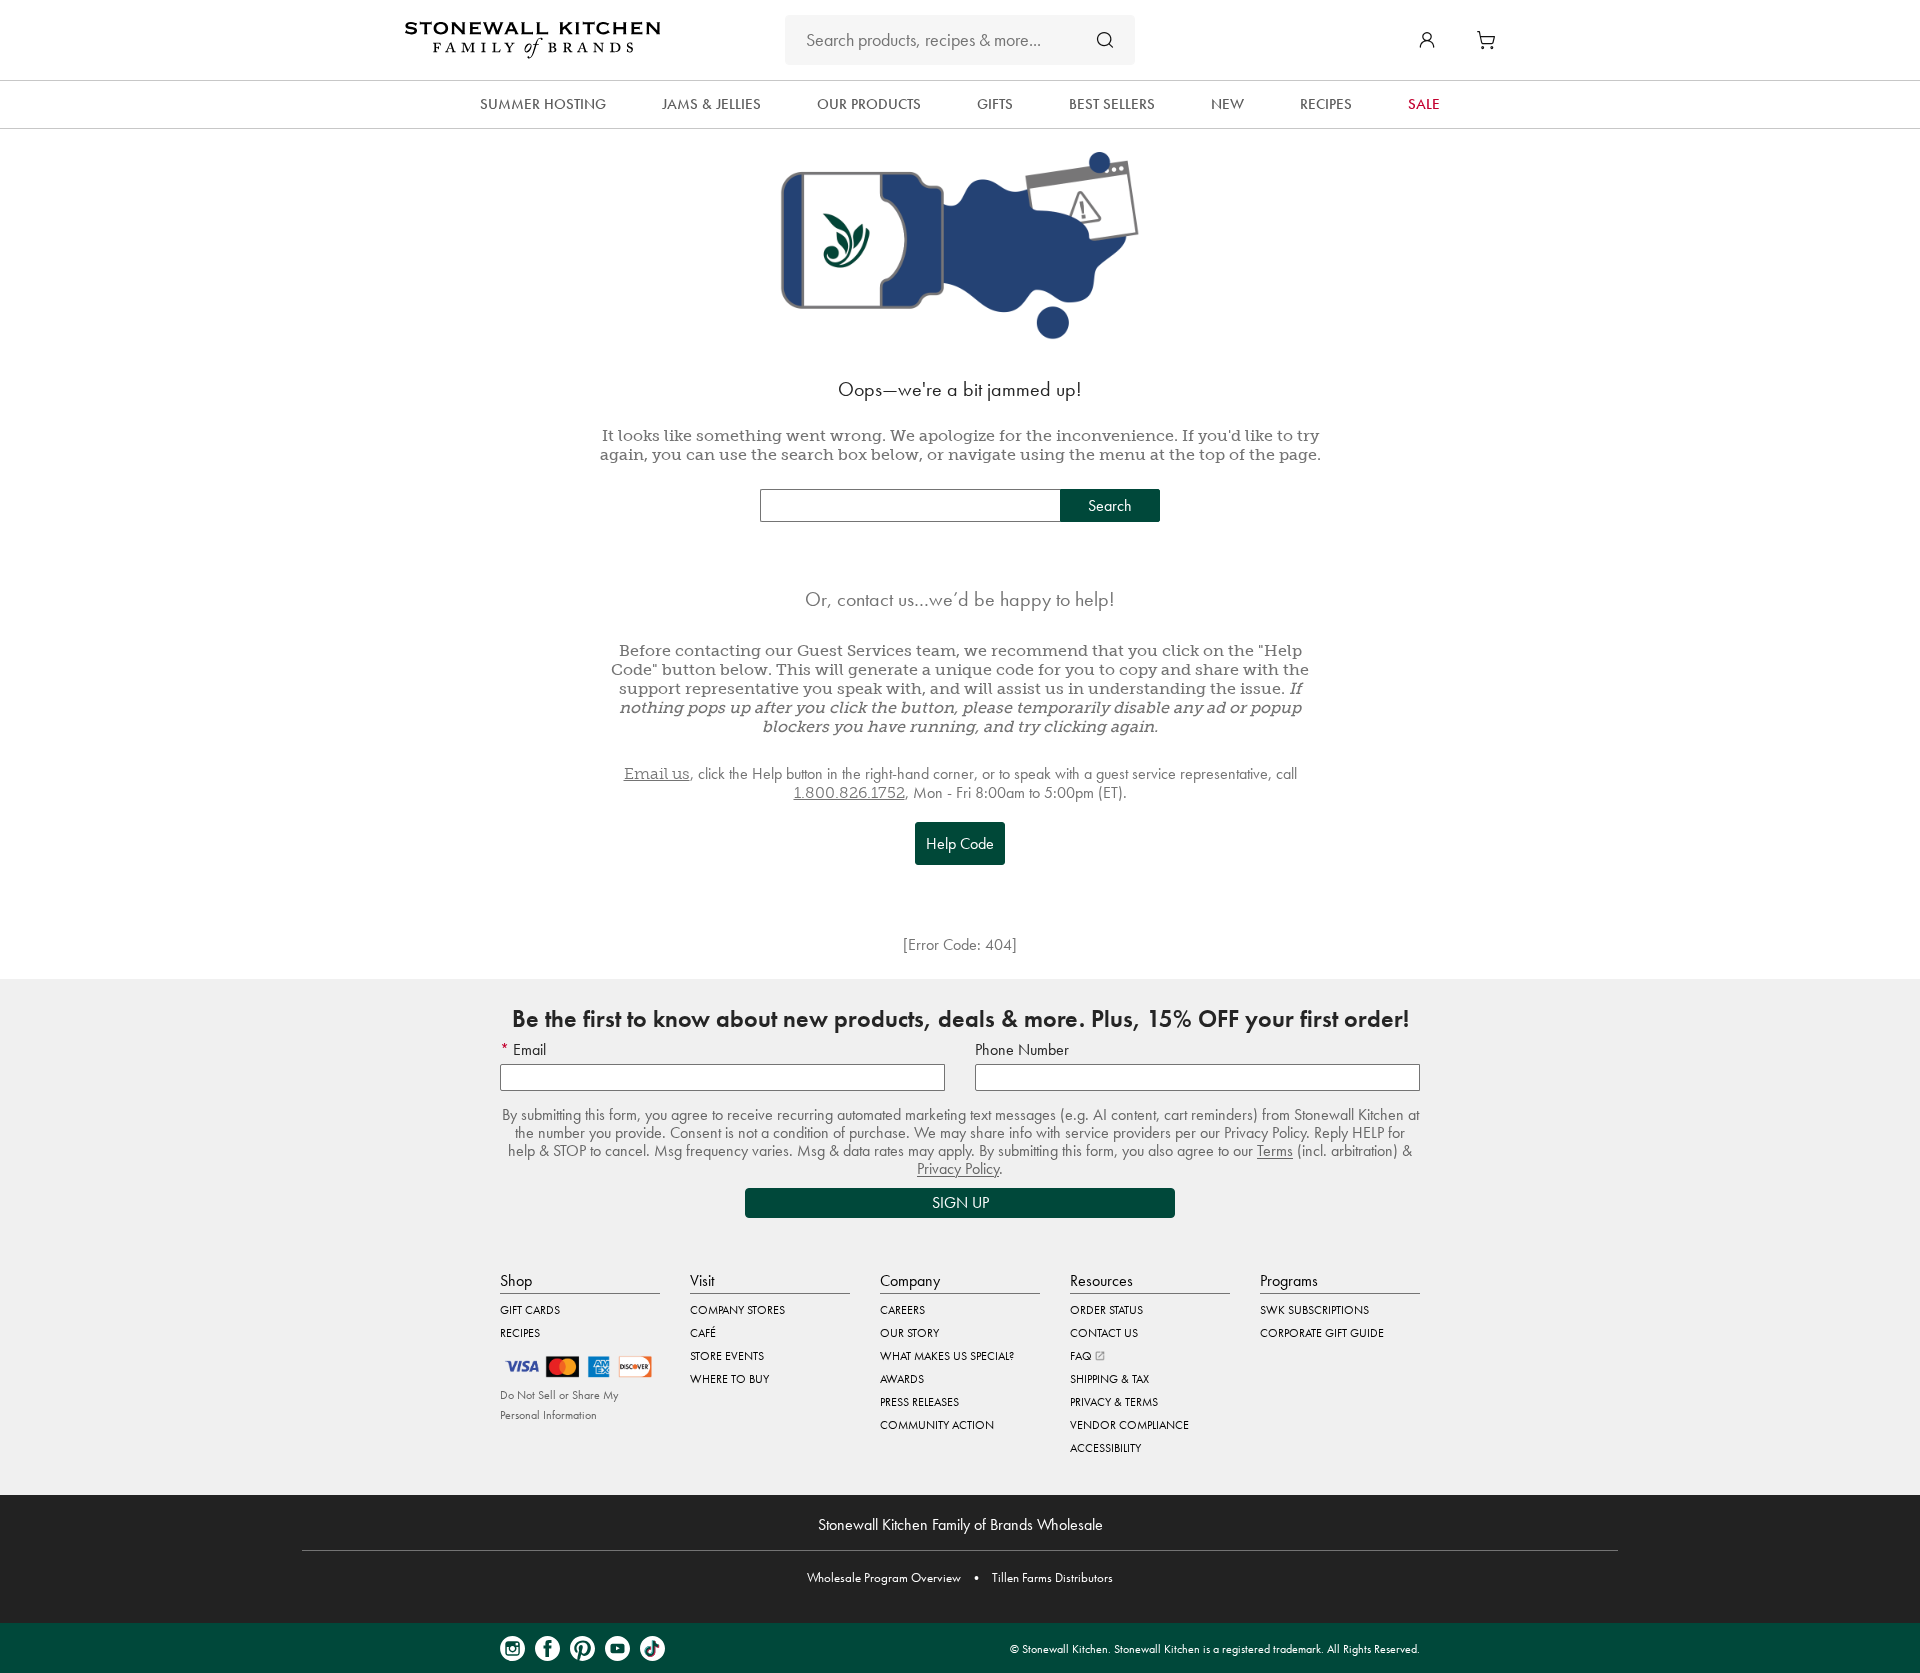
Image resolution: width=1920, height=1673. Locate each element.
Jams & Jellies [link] (711, 104)
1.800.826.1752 (849, 792)
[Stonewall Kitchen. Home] (532, 40)
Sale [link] (1424, 104)
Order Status (1106, 1310)
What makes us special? (947, 1356)
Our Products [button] (869, 104)
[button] (1427, 40)
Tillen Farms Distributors (1052, 1577)
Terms (1275, 1150)
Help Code (960, 843)
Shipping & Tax (1109, 1379)
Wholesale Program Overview (884, 1577)
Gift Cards (530, 1310)
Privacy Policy (958, 1168)
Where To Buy (729, 1379)
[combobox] (960, 40)
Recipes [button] (1326, 104)
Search (1110, 505)
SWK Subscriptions (1314, 1310)
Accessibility (1105, 1448)
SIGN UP (960, 1202)
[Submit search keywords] (1105, 39)
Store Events (727, 1356)
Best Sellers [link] (1112, 104)
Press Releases (919, 1402)
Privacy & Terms (1114, 1402)
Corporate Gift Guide (1322, 1333)
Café (703, 1333)
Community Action (937, 1425)
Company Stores (737, 1310)
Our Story (909, 1333)
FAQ (1082, 1356)
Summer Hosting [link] (543, 104)
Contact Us (1104, 1333)
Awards (902, 1379)
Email (527, 1049)
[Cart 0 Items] (1491, 40)
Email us (657, 773)
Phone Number (1022, 1049)
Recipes (520, 1333)
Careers (902, 1310)
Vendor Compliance (1129, 1425)
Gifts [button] (995, 104)
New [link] (1227, 104)
